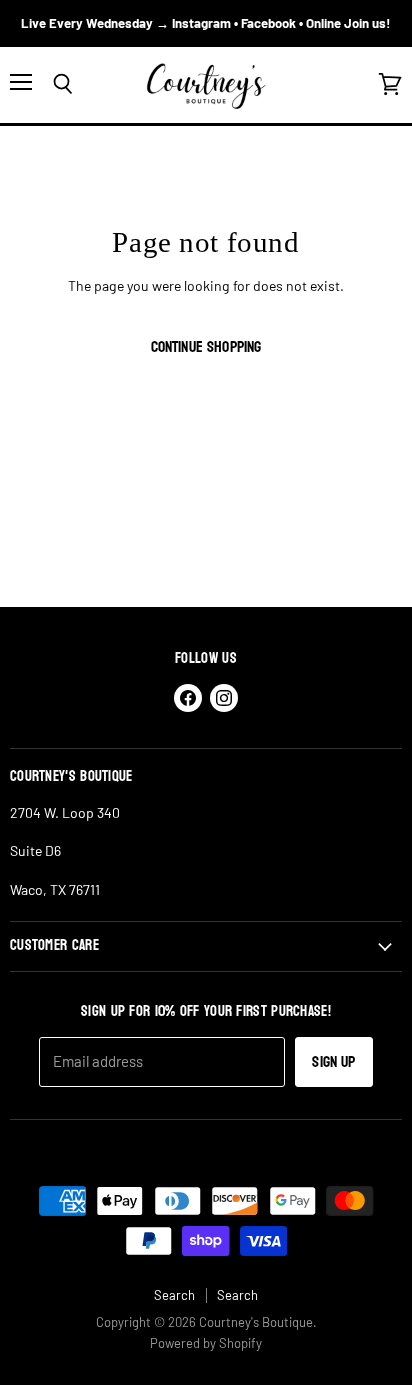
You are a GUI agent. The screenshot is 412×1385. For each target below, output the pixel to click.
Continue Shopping (206, 347)
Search (174, 1295)
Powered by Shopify (206, 1343)
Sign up (333, 1062)
